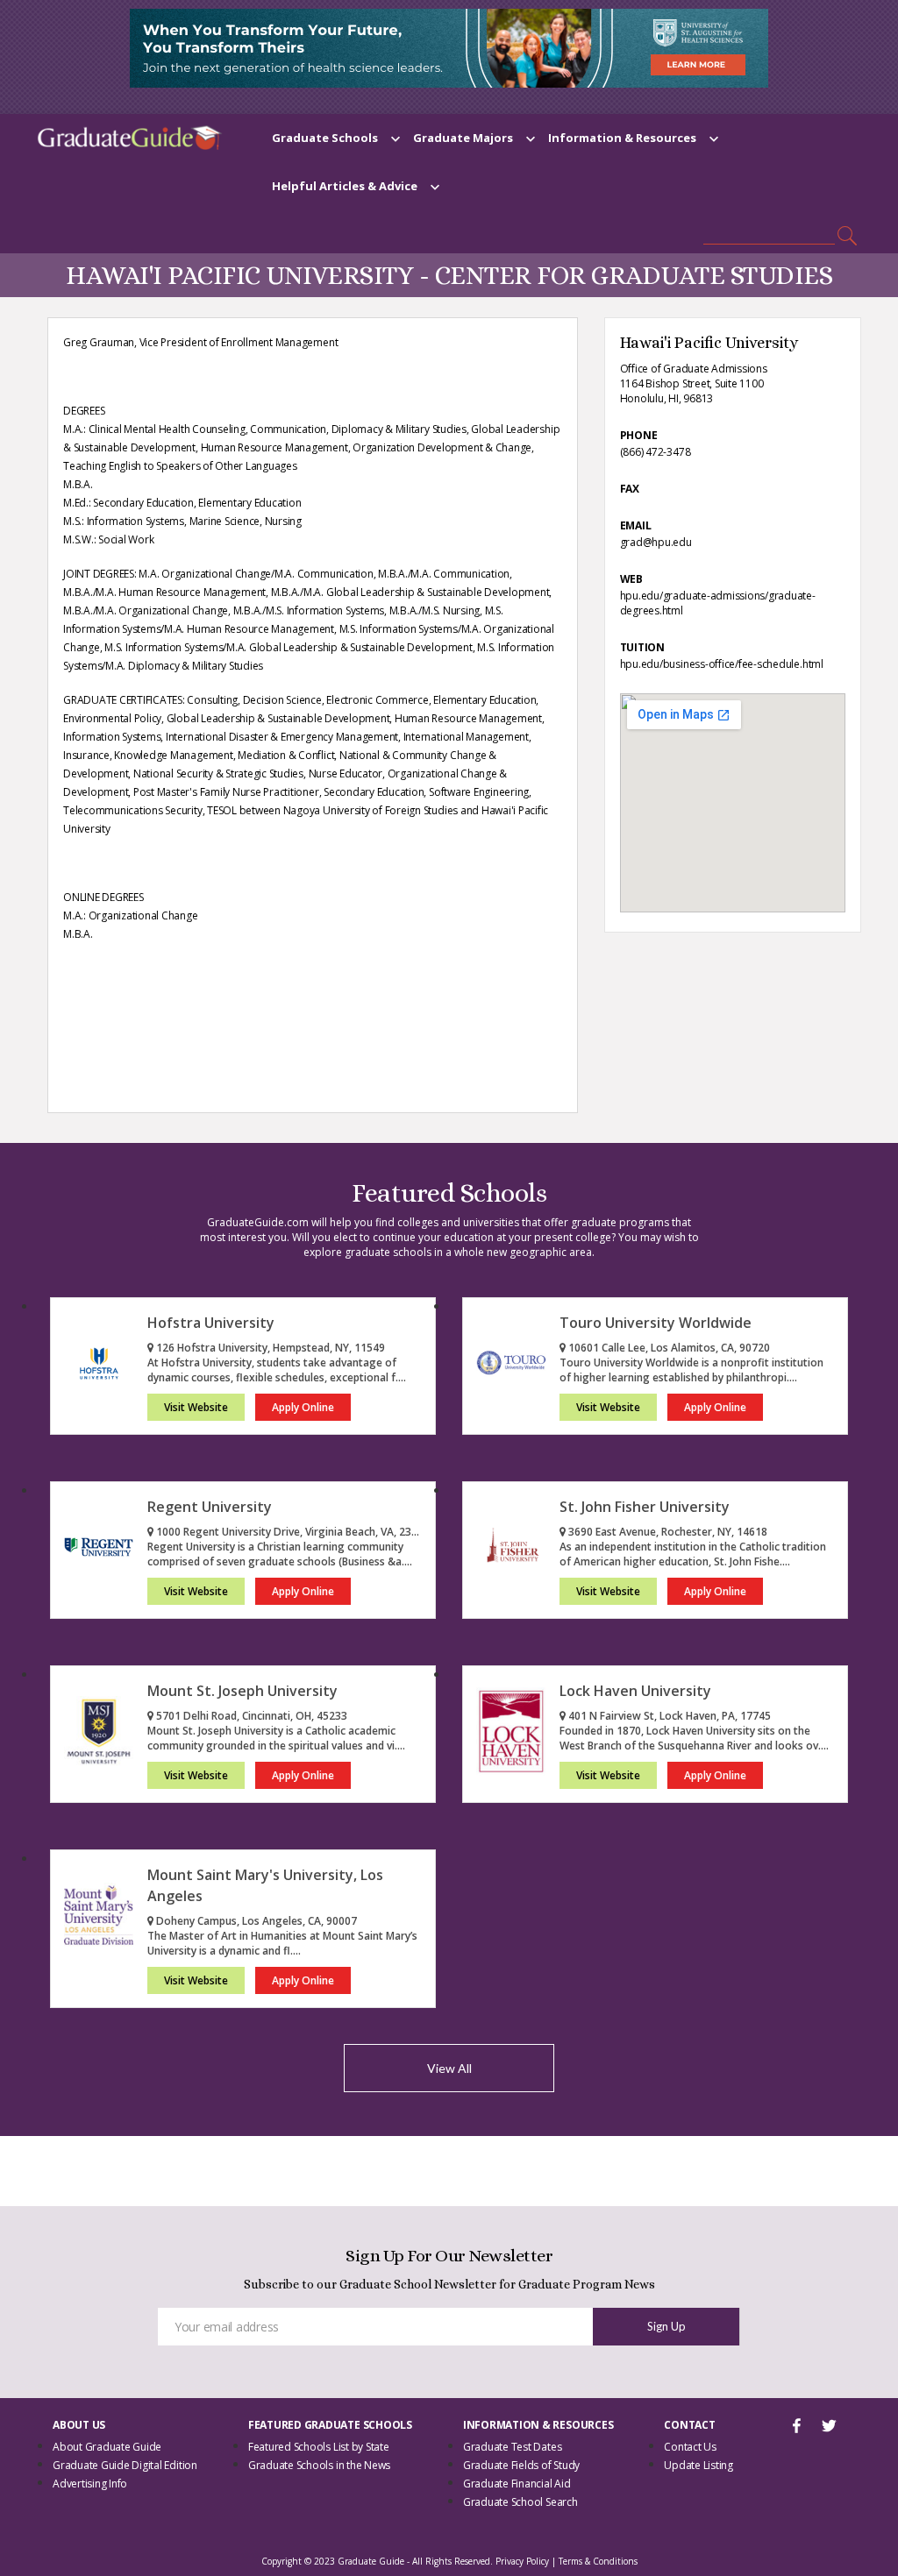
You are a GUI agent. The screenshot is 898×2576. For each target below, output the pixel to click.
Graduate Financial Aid (517, 2484)
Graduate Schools (325, 138)
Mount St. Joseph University (242, 1691)
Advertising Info (90, 2484)
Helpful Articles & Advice (345, 186)
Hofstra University (211, 1323)
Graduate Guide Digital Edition (125, 2465)
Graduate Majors (463, 138)
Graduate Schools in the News (319, 2465)
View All (449, 2068)
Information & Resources (622, 138)
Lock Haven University (635, 1691)
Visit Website (196, 1407)
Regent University (210, 1507)
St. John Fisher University (645, 1507)
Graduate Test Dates (512, 2447)
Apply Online (303, 1407)
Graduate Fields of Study (521, 2465)
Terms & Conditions (598, 2561)
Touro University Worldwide (656, 1323)
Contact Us (690, 2447)
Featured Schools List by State (319, 2447)
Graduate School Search (520, 2502)
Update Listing (698, 2465)
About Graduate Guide (107, 2447)
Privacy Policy (522, 2561)
